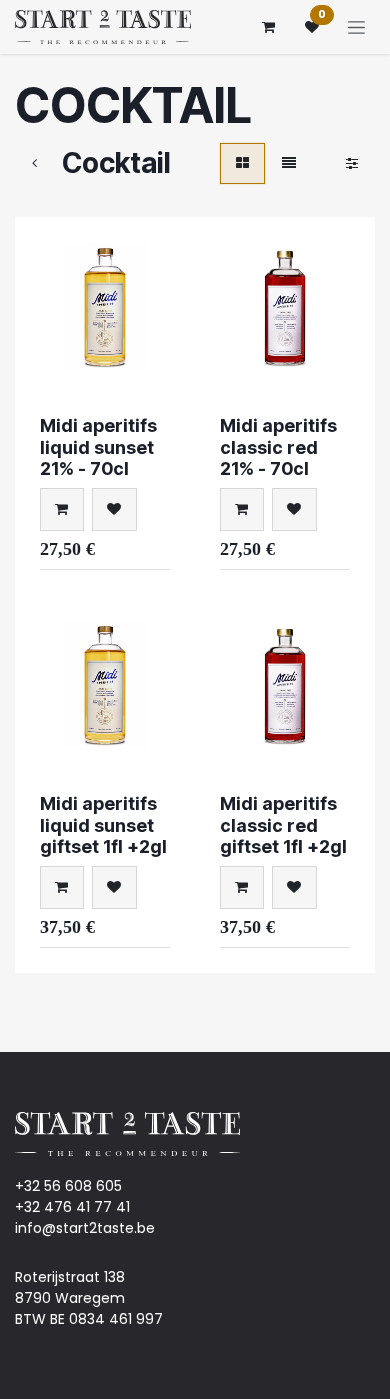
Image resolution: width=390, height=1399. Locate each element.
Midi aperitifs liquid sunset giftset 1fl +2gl (103, 825)
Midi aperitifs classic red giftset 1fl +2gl (283, 825)
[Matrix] (242, 163)
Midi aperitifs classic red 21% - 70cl (278, 447)
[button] (62, 509)
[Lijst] (289, 163)
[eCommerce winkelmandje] (268, 27)
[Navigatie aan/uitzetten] (356, 27)
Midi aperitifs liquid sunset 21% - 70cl (98, 447)
